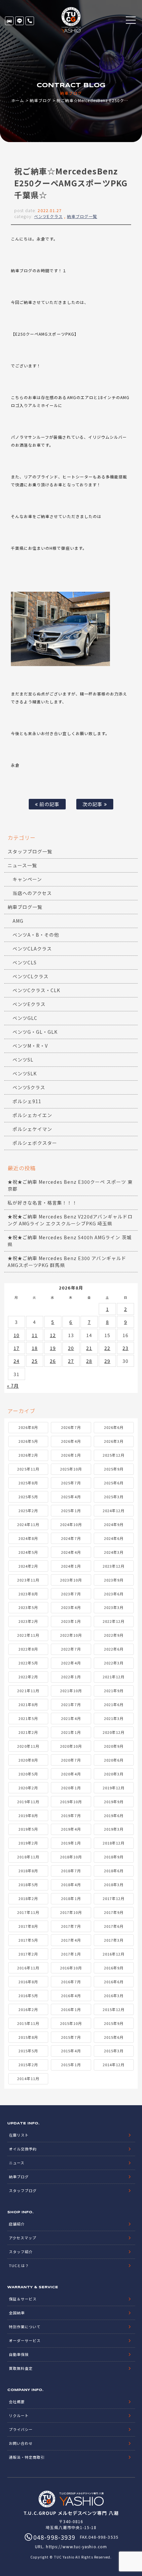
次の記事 (93, 804)
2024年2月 (28, 1566)
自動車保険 (19, 2354)
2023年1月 (71, 1621)
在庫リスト (9, 21)
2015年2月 (28, 2065)
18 (35, 1348)
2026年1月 (71, 1455)
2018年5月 (28, 1885)
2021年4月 (71, 1718)
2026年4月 (71, 1441)
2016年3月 (114, 1996)
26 (53, 1361)
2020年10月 (71, 1746)
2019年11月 (28, 1802)
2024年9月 (114, 1524)
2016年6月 (114, 1982)
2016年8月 (28, 1982)
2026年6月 (114, 1427)
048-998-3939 (30, 21)
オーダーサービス (25, 2340)
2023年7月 (71, 1594)
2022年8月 (28, 1649)
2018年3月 (114, 1885)
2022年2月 (28, 1677)
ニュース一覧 (22, 865)
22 (107, 1348)
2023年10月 (71, 1580)
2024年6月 (114, 1538)
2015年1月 (71, 2065)
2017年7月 (71, 1926)
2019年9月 (114, 1802)
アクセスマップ (23, 2238)
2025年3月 (114, 1497)
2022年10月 (71, 1635)
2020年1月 (71, 1788)
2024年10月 (71, 1524)
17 (17, 1348)
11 (35, 1335)
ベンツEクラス (48, 216)
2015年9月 (114, 2023)
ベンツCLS (25, 962)
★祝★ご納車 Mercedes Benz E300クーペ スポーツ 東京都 (70, 1185)
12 (53, 1335)
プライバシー (21, 2429)
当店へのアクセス (32, 893)
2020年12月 (114, 1732)
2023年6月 (114, 1594)
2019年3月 (114, 1829)
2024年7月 (71, 1538)
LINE (19, 21)
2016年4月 (71, 1996)
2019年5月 (28, 1829)
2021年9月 (114, 1691)
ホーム (18, 100)
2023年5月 (28, 1607)
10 (17, 1335)
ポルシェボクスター (35, 1143)
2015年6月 (114, 2037)
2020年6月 (114, 1760)
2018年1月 (71, 1898)
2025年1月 (71, 1511)
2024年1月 (71, 1566)
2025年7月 (71, 1483)
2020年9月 (114, 1746)
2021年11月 (28, 1691)
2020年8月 (28, 1760)
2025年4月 (71, 1497)
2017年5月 (28, 1940)
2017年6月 (114, 1926)
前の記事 (49, 804)
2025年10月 (71, 1469)
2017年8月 (28, 1926)
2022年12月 (114, 1621)
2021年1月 (71, 1732)
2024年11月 (28, 1524)
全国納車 (17, 2313)
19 (53, 1348)
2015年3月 (114, 2051)
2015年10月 (71, 2023)
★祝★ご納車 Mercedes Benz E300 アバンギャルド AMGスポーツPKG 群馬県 (67, 1262)
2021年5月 (28, 1718)
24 (17, 1361)
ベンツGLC (25, 1018)
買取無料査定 (21, 2368)
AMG (18, 921)
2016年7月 (71, 1982)
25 (35, 1361)
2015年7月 (71, 2037)
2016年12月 (114, 1954)
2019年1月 (71, 1843)
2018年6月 (114, 1871)
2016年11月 (28, 1968)
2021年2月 (28, 1732)
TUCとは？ (19, 2265)
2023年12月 (114, 1566)
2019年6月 (114, 1815)
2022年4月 (71, 1663)
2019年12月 (114, 1788)
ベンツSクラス (29, 1087)
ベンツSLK (25, 1073)
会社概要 (17, 2402)
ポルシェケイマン (32, 1129)
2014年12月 (114, 2065)
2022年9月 (114, 1635)
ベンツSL (23, 1060)
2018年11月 (28, 1857)
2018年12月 (114, 1843)
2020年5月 (28, 1774)
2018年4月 (71, 1885)
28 (89, 1361)
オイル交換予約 (23, 2149)
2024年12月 (114, 1511)
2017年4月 (71, 1940)
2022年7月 (71, 1649)
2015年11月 (28, 2023)
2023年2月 (28, 1621)
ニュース (17, 2163)
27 (71, 1361)
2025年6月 (114, 1483)
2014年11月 (28, 2078)
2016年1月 (71, 2009)
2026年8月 (28, 1427)
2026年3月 (114, 1441)
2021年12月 (114, 1677)
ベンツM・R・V (30, 1046)
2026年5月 (28, 1441)
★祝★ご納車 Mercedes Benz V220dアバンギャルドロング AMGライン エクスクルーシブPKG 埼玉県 (70, 1220)
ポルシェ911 (27, 1101)
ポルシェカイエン (32, 1115)
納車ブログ (40, 100)
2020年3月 (114, 1774)
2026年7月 (71, 1427)
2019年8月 (28, 1815)
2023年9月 (114, 1580)
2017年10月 (71, 1912)
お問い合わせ (21, 2443)
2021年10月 (71, 1691)
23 (125, 1348)
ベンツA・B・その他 (36, 935)
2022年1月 (71, 1677)
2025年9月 (114, 1469)
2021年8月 (28, 1704)
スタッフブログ (23, 2190)
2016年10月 (71, 1968)
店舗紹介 (17, 2224)
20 (71, 1348)
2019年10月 (71, 1802)
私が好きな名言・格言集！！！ (42, 1203)
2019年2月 (28, 1843)
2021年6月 (114, 1704)
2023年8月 (28, 1594)
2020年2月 (28, 1788)
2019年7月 (71, 1815)
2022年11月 (28, 1635)
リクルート (19, 2415)
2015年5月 (28, 2051)
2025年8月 (28, 1483)
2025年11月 (28, 1469)
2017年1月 (71, 1954)
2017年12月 (114, 1898)
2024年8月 (28, 1538)
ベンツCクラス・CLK (36, 990)
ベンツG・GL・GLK (35, 1032)
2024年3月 (114, 1552)
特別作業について (25, 2327)
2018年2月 (28, 1898)
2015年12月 (114, 2009)
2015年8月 (28, 2037)
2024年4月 (71, 1552)
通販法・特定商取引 (27, 2457)
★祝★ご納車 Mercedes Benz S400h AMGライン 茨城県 (70, 1241)
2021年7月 (71, 1704)
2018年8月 (28, 1871)
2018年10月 (71, 1857)
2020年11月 (28, 1746)
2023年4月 (71, 1607)
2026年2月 (28, 1455)
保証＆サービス (23, 2299)
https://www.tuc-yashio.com (76, 2546)
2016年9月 (114, 1968)
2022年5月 (28, 1663)
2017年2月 (28, 1954)
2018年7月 (71, 1871)
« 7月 (13, 1386)
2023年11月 (28, 1580)
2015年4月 (71, 2051)
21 (89, 1348)
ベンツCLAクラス (32, 949)
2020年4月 (71, 1774)
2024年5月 (28, 1552)
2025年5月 (28, 1497)
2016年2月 (28, 2009)
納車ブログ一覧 (82, 216)
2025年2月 (28, 1511)
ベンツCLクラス (31, 976)
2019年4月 (71, 1829)
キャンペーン (27, 879)
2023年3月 (114, 1607)
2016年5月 (28, 1996)
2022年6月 (114, 1649)
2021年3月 (114, 1718)
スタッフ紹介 (21, 2252)
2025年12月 (114, 1455)
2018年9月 (114, 1857)
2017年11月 (28, 1912)
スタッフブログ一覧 (30, 851)
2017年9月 (114, 1912)
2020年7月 (71, 1760)
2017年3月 (114, 1940)
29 (107, 1361)
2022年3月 (114, 1663)
